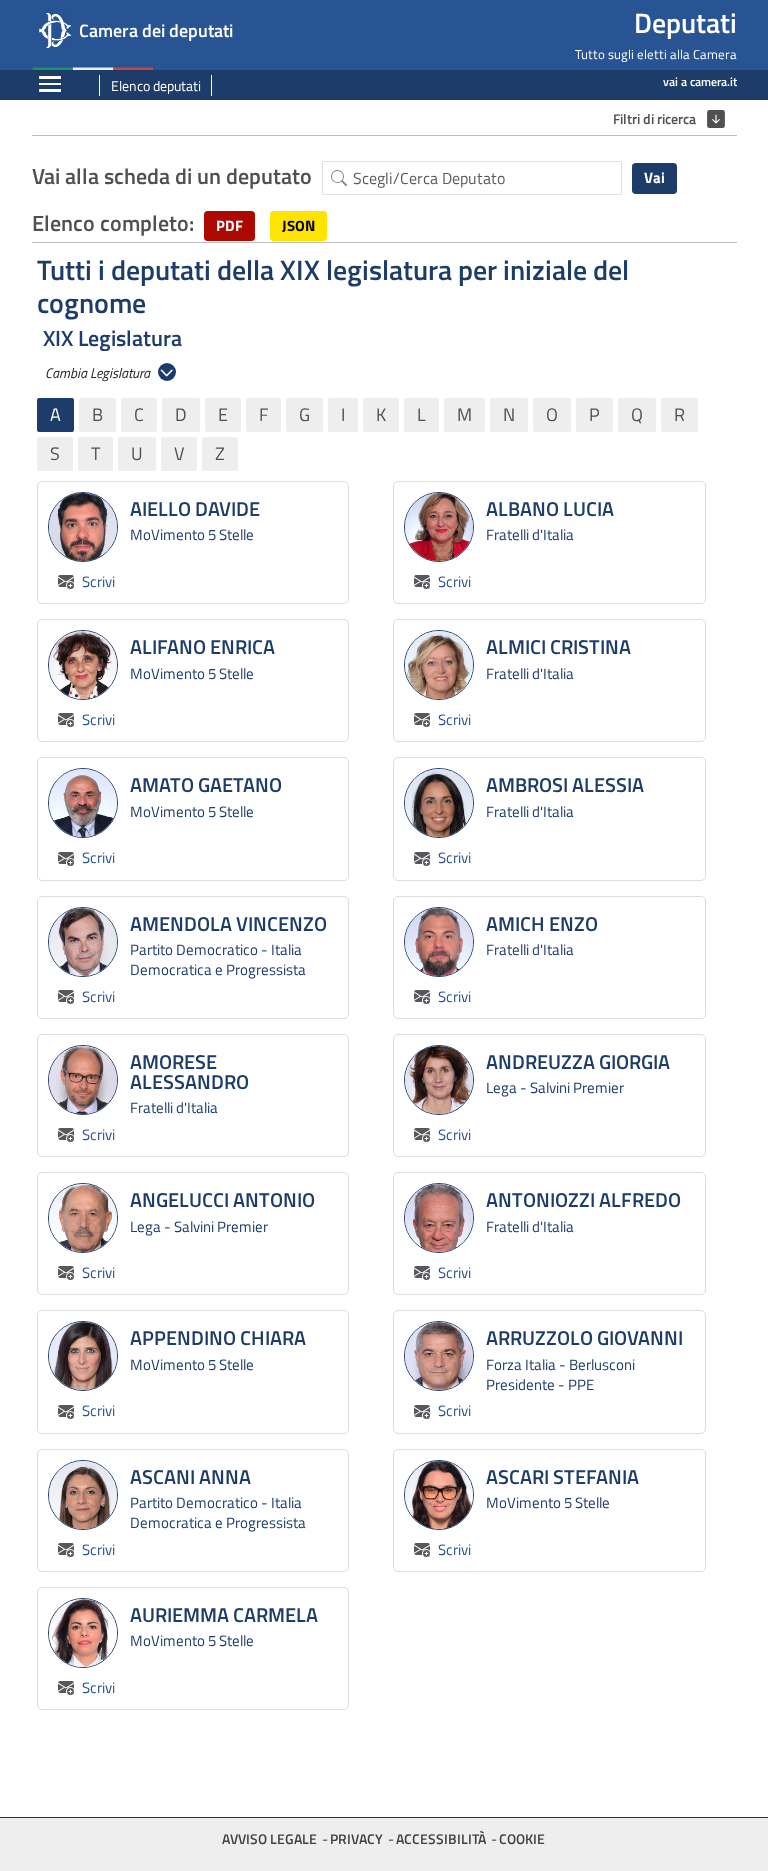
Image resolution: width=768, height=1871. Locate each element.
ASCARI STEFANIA (562, 1477)
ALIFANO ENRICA (202, 647)
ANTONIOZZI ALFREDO (583, 1200)
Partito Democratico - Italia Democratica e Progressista (218, 959)
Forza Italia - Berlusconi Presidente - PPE (560, 1374)
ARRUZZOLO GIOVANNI (584, 1338)
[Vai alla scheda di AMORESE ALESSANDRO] (83, 1080)
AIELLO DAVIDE (195, 509)
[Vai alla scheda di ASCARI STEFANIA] (439, 1495)
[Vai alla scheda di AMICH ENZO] (439, 942)
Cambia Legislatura (99, 372)
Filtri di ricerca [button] (664, 119)
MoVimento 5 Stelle (192, 534)
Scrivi (97, 581)
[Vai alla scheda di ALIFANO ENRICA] (83, 665)
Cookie (522, 1838)
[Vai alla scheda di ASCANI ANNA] (83, 1495)
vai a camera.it (700, 81)
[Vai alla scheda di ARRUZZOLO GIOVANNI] (439, 1356)
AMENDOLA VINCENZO (228, 924)
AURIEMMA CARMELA (224, 1615)
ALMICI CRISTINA (558, 647)
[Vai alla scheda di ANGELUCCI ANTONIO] (83, 1218)
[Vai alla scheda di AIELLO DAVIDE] (83, 527)
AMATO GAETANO (206, 785)
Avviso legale (269, 1838)
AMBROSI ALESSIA (565, 785)
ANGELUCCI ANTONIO (222, 1200)
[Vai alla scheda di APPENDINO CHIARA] (83, 1356)
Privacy (356, 1838)
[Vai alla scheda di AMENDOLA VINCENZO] (83, 942)
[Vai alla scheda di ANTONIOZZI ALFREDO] (439, 1218)
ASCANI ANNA (190, 1477)
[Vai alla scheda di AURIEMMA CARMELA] (83, 1633)
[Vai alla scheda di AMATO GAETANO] (83, 803)
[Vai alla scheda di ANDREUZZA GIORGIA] (439, 1080)
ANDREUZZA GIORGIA (578, 1062)
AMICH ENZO (542, 924)
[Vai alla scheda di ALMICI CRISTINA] (439, 665)
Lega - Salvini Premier (555, 1087)
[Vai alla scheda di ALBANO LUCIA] (439, 527)
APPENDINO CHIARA (218, 1338)
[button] (229, 226)
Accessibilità (441, 1838)
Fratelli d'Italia (530, 534)
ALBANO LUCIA (550, 509)
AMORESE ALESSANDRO (189, 1072)
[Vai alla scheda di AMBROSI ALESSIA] (439, 803)
